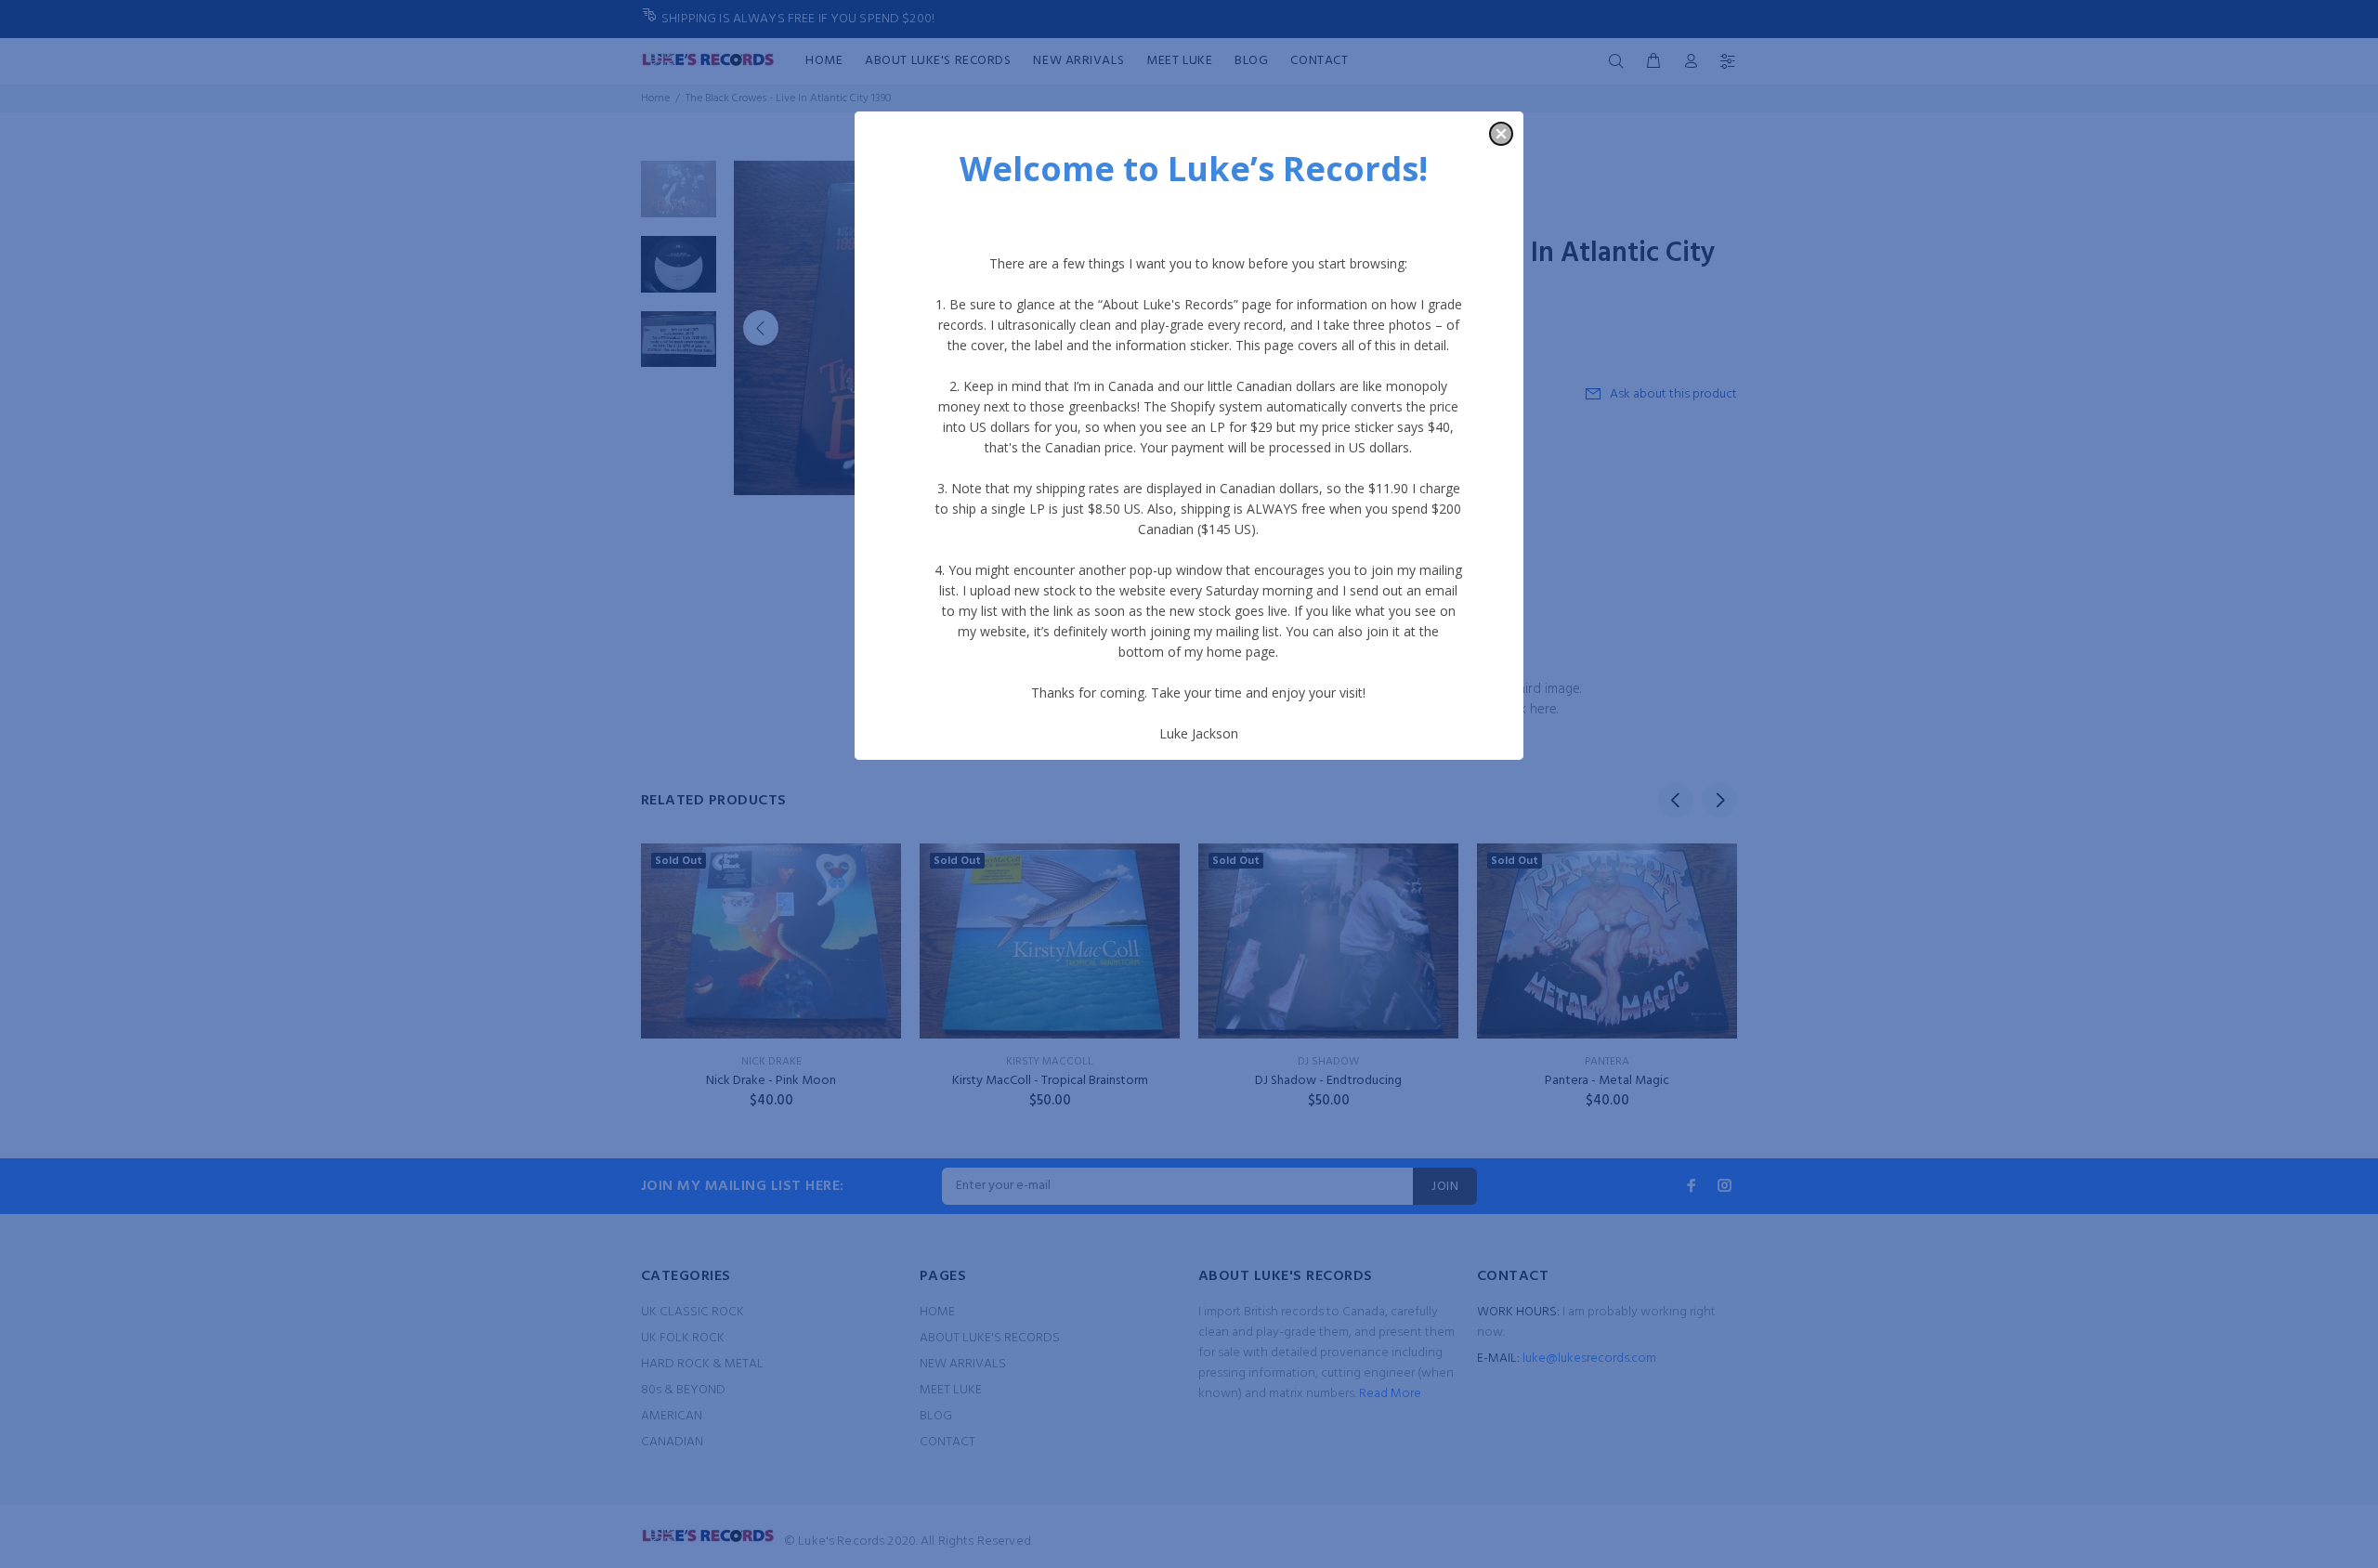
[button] (1501, 134)
